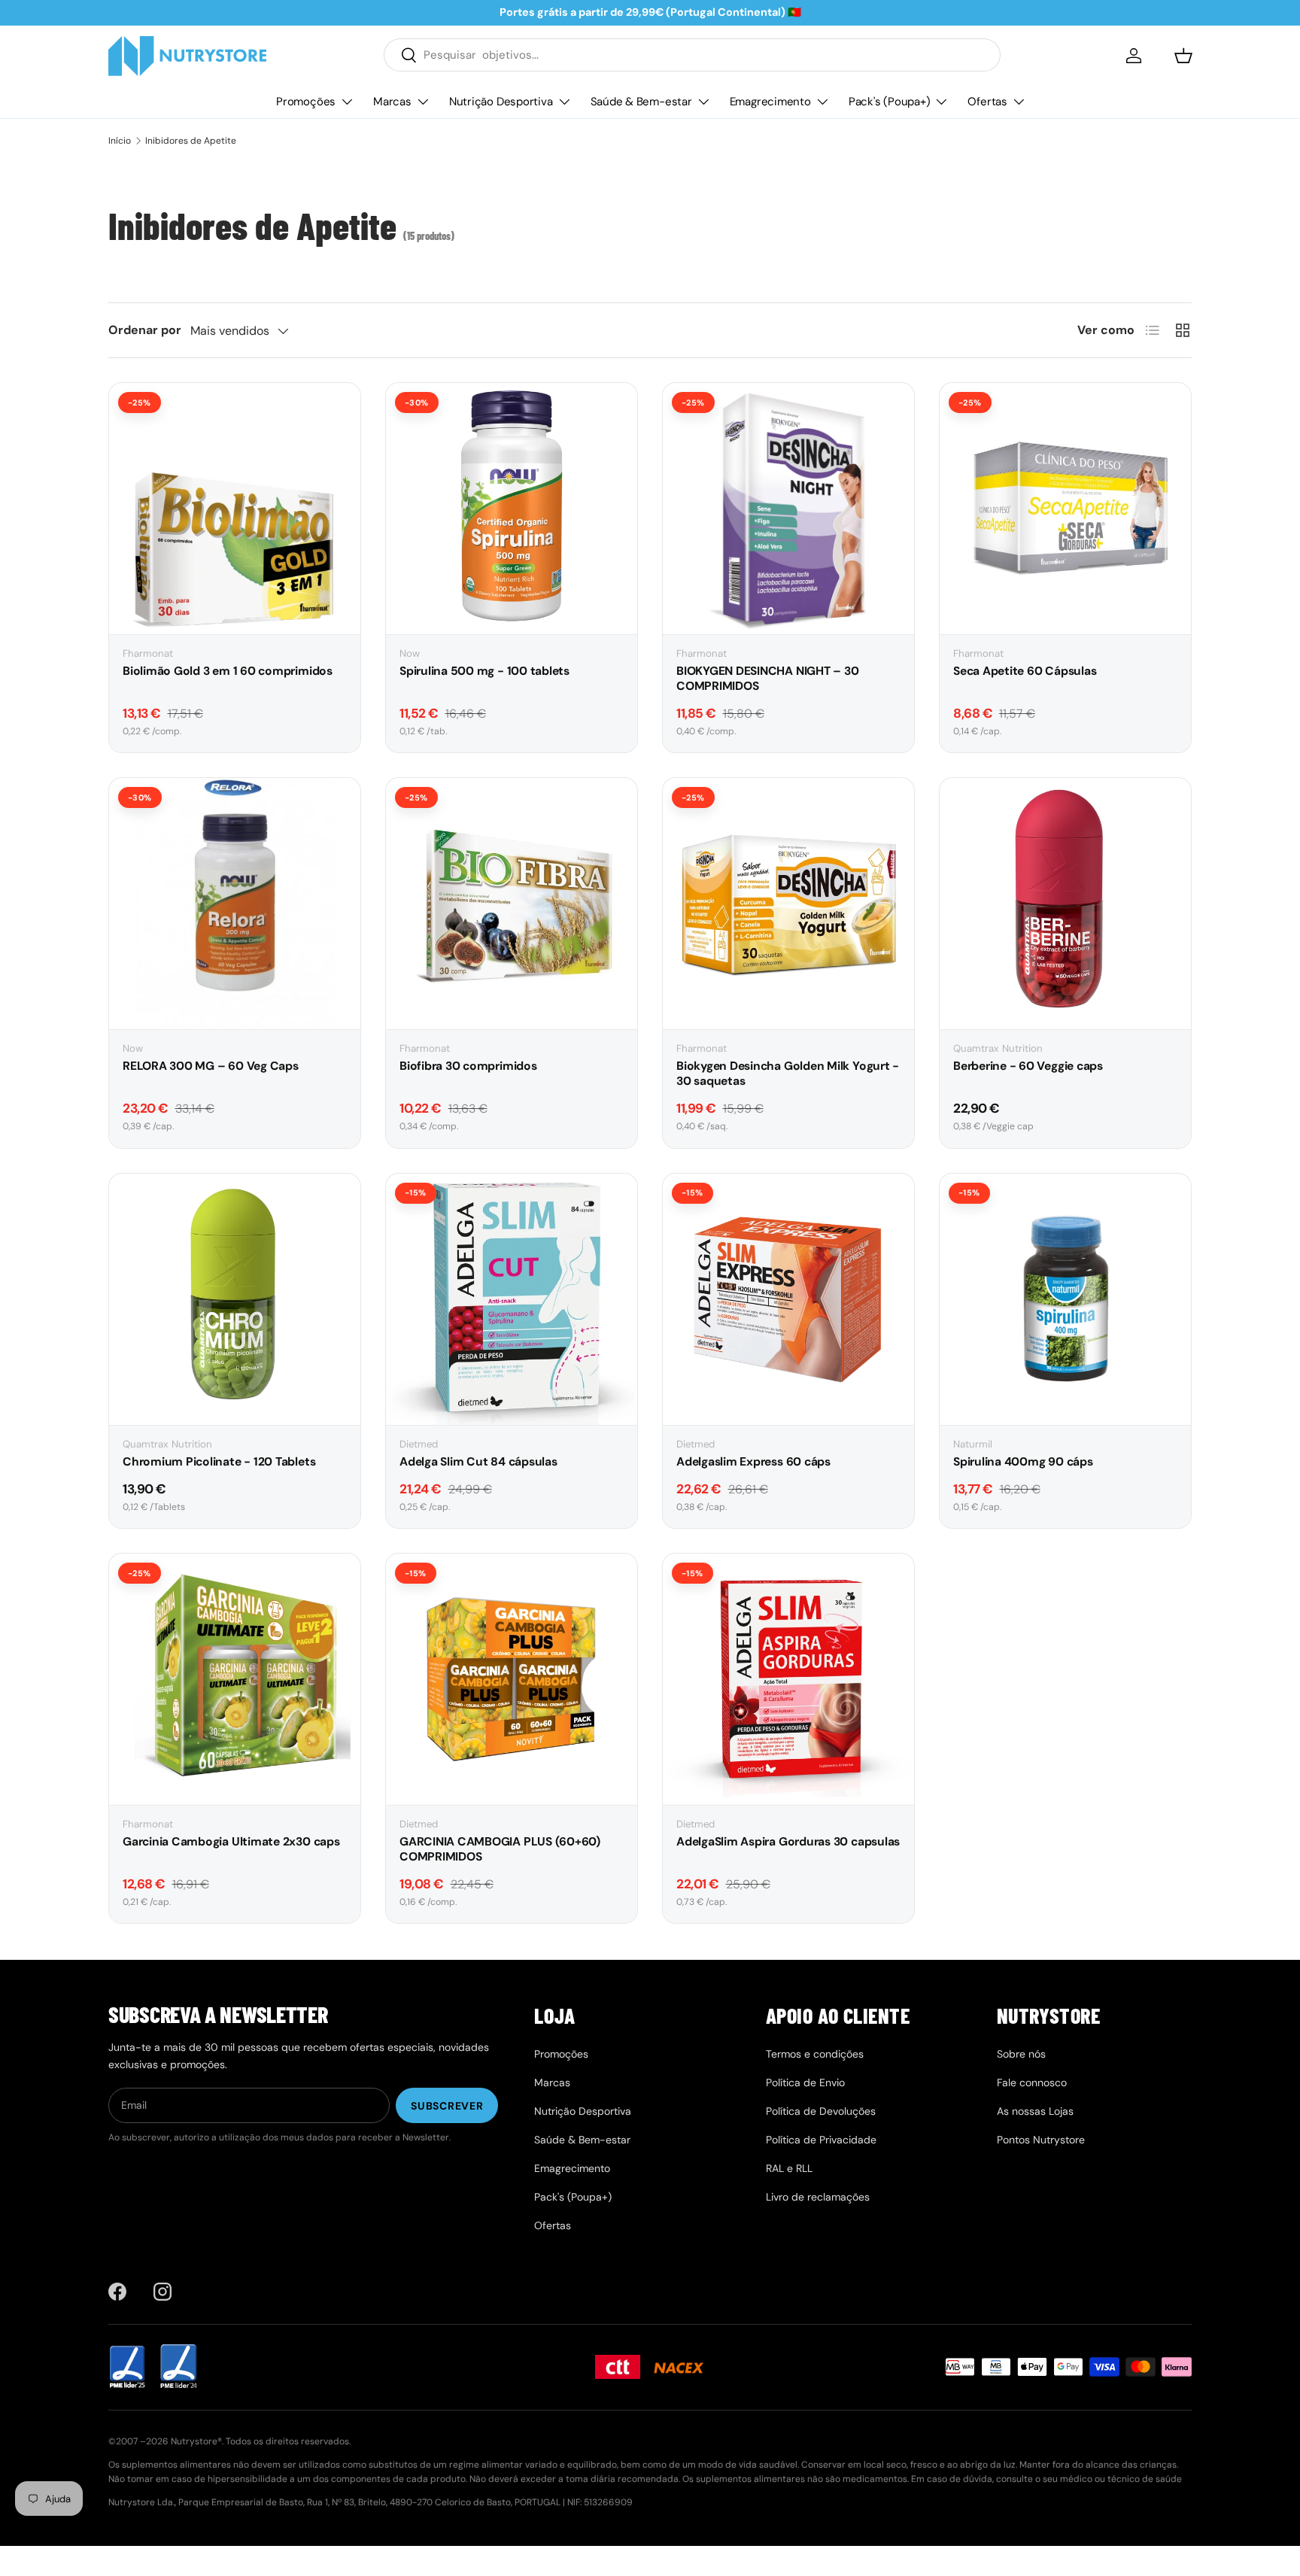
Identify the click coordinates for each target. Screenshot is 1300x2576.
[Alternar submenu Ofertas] (1019, 102)
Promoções (306, 101)
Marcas (392, 101)
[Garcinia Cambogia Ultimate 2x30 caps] (235, 1679)
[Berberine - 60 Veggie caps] (1065, 904)
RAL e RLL (789, 2168)
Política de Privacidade (821, 2140)
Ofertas (987, 101)
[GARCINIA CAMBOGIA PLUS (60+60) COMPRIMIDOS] (512, 1679)
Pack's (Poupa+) (890, 101)
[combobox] (692, 55)
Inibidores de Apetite (191, 141)
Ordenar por (145, 330)
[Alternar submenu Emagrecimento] (822, 102)
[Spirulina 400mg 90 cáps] (1065, 1299)
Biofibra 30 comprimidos (468, 1066)
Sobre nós (1021, 2054)
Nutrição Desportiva (501, 101)
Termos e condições (815, 2054)
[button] (1183, 56)
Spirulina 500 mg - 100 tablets (484, 671)
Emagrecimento (770, 101)
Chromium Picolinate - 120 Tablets (219, 1462)
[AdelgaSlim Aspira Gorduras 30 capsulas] (788, 1679)
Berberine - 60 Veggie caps (1028, 1066)
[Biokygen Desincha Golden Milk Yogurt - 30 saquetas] (788, 904)
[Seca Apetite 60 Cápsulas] (1065, 509)
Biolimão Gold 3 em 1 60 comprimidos (228, 671)
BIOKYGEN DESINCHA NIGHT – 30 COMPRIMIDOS (767, 679)
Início (120, 141)
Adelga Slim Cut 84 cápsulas (478, 1462)
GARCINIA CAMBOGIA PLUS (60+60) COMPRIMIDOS (500, 1849)
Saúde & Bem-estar (641, 101)
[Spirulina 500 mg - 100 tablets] (512, 509)
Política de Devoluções (821, 2111)
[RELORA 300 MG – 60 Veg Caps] (235, 904)
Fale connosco (1032, 2082)
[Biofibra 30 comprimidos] (512, 904)
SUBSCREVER (447, 2106)
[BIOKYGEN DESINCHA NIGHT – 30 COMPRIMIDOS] (788, 509)
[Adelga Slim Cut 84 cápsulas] (512, 1299)
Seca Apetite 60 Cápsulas (1025, 671)
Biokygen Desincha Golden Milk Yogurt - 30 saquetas (788, 1074)
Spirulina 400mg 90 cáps (1023, 1462)
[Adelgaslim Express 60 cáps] (788, 1299)
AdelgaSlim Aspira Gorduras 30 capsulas (788, 1842)
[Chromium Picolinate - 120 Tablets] (235, 1299)
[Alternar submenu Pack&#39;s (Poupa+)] (941, 102)
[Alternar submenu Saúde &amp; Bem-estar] (703, 102)
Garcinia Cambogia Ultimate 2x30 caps (231, 1842)
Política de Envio (805, 2082)
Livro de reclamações (818, 2197)
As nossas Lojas (1035, 2111)
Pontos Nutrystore (1041, 2140)
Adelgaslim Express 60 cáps (753, 1462)
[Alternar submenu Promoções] (347, 102)
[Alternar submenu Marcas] (423, 102)
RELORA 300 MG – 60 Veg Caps (211, 1066)
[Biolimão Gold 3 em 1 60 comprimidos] (235, 509)
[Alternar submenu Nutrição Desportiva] (564, 102)
